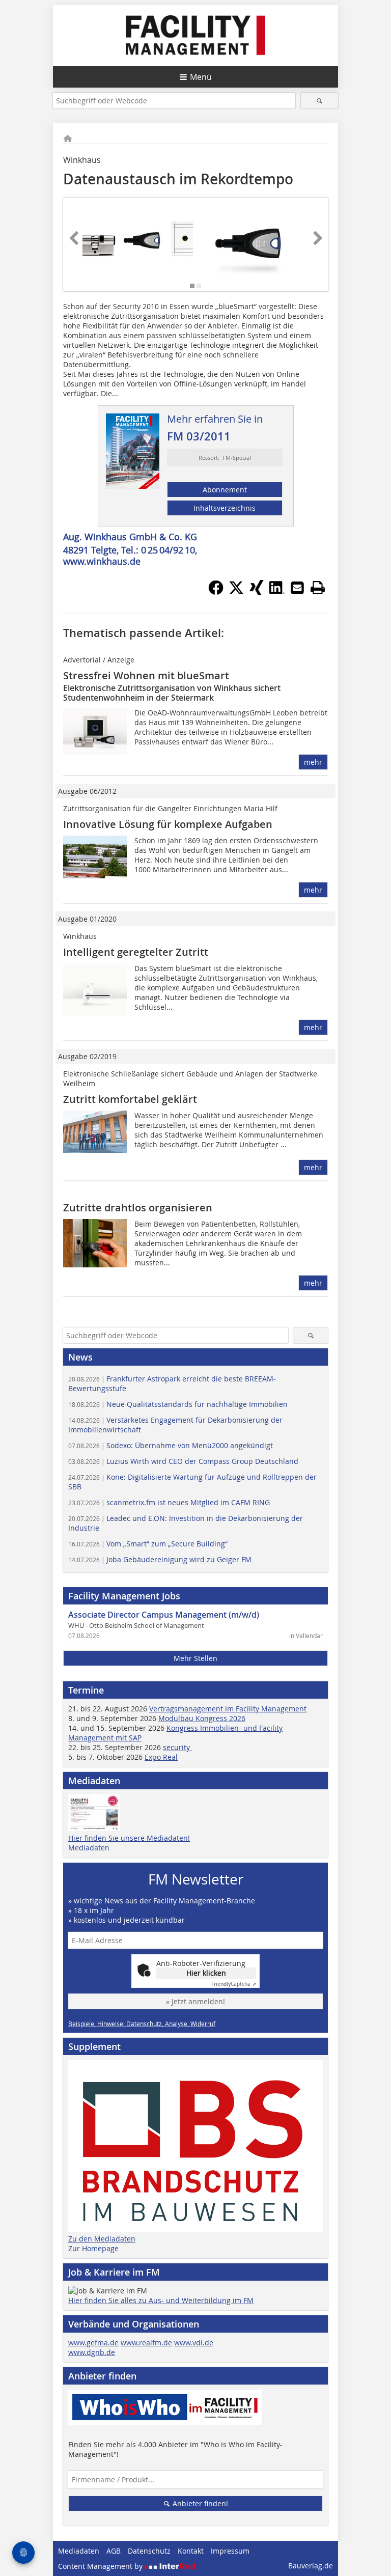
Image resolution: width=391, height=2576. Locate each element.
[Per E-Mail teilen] (297, 588)
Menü (201, 77)
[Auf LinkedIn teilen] (277, 592)
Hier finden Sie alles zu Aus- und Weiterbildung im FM (161, 2300)
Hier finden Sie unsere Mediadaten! (129, 1838)
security (177, 1747)
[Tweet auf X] (236, 592)
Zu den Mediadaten (102, 2239)
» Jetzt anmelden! (195, 2001)
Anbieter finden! (199, 2503)
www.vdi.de (194, 2343)
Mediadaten (89, 1848)
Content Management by (101, 2566)
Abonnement (225, 490)
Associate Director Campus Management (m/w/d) (164, 1615)
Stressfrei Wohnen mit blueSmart (146, 675)
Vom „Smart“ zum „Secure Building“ (148, 1544)
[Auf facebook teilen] (216, 592)
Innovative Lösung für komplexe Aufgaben (168, 824)
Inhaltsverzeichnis (225, 508)
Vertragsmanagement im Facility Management (228, 1709)
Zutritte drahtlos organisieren (138, 1208)
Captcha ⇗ (234, 1984)
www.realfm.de (146, 2343)
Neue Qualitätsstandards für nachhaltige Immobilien (178, 1404)
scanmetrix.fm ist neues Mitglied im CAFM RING (169, 1502)
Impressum (230, 2551)
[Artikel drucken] (318, 588)
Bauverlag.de (311, 2566)
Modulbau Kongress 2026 (202, 1718)
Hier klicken (206, 1973)
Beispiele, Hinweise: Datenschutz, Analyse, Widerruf (142, 2024)
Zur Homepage (93, 2248)
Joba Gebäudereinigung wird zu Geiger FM (160, 1559)
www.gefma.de (93, 2343)
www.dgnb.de (92, 2352)
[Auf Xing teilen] (257, 592)
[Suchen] (319, 101)
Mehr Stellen (195, 1658)
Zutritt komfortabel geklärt (130, 1099)
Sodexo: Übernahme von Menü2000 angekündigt (171, 1445)
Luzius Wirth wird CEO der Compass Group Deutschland (183, 1461)
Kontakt (191, 2551)
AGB (114, 2551)
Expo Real (161, 1757)
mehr (313, 762)
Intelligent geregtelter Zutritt (136, 952)
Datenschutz (149, 2551)
